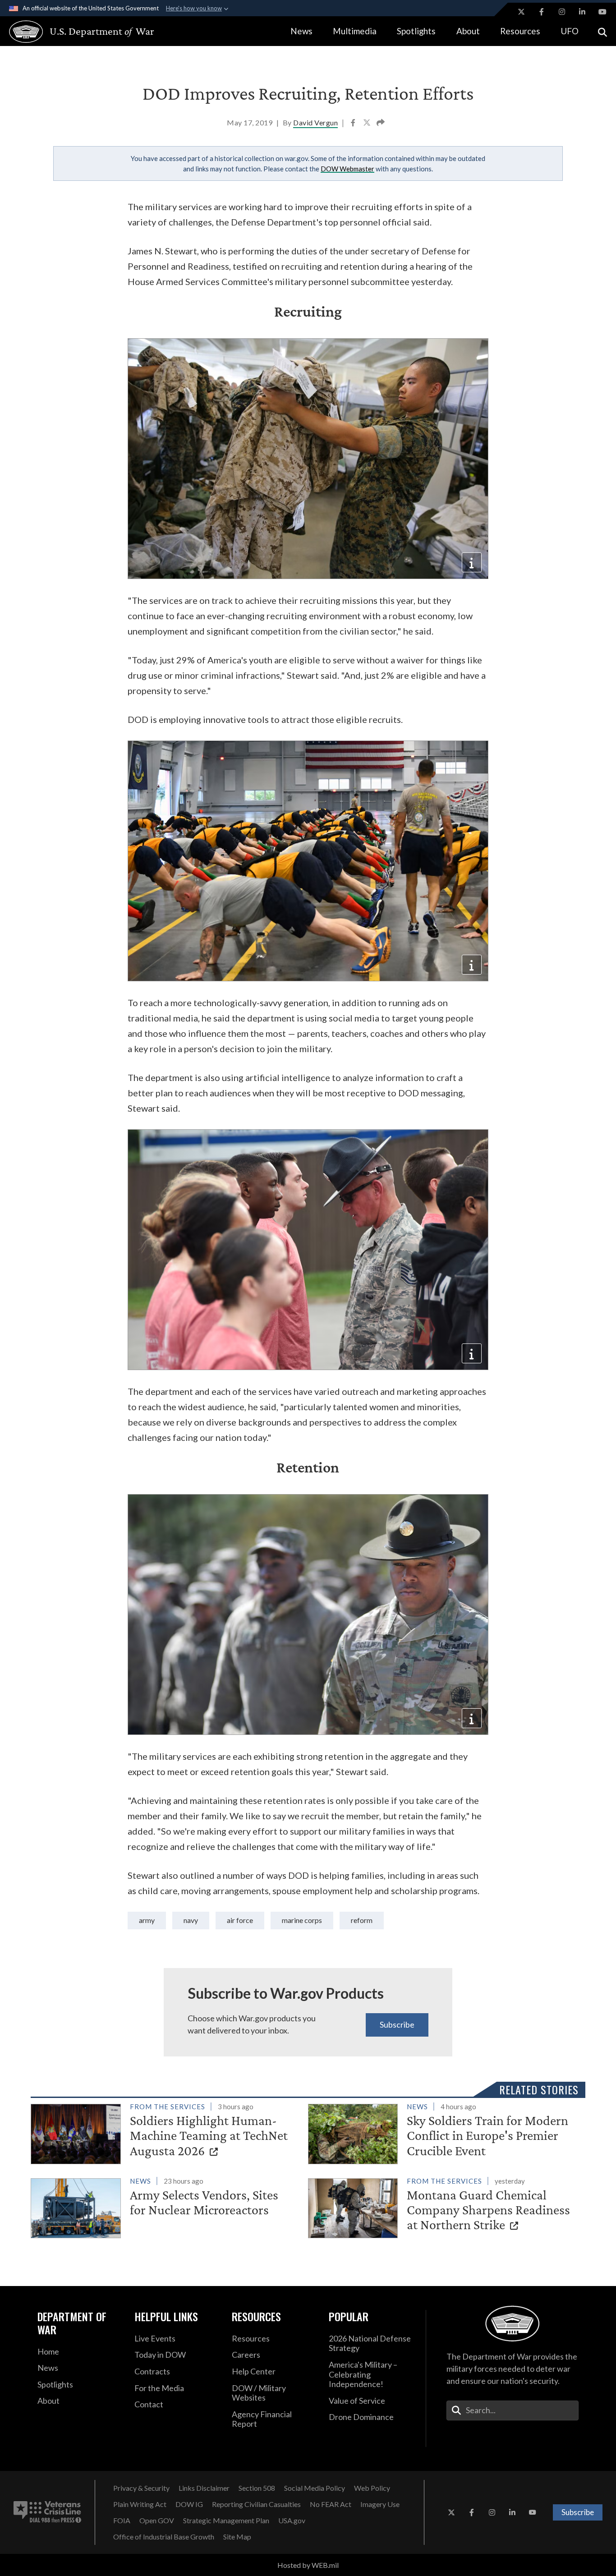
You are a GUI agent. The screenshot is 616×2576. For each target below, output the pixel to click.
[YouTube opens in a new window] (602, 12)
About (468, 31)
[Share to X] (368, 124)
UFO (570, 31)
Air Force (240, 1920)
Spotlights (416, 31)
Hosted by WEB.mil (308, 2565)
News (301, 31)
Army (147, 1920)
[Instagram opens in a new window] (562, 12)
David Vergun (315, 122)
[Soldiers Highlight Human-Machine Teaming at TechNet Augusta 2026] (165, 2132)
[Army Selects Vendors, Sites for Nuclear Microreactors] (165, 2206)
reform (362, 1920)
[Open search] (602, 31)
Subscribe (397, 2024)
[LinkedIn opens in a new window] (582, 12)
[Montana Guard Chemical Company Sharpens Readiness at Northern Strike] (443, 2206)
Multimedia (355, 31)
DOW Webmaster (347, 169)
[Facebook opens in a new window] (542, 12)
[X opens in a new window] (521, 12)
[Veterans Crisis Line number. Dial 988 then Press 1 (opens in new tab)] (47, 2512)
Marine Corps (302, 1920)
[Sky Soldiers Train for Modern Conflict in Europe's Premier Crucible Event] (443, 2132)
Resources (520, 31)
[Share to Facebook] (354, 124)
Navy (191, 1920)
